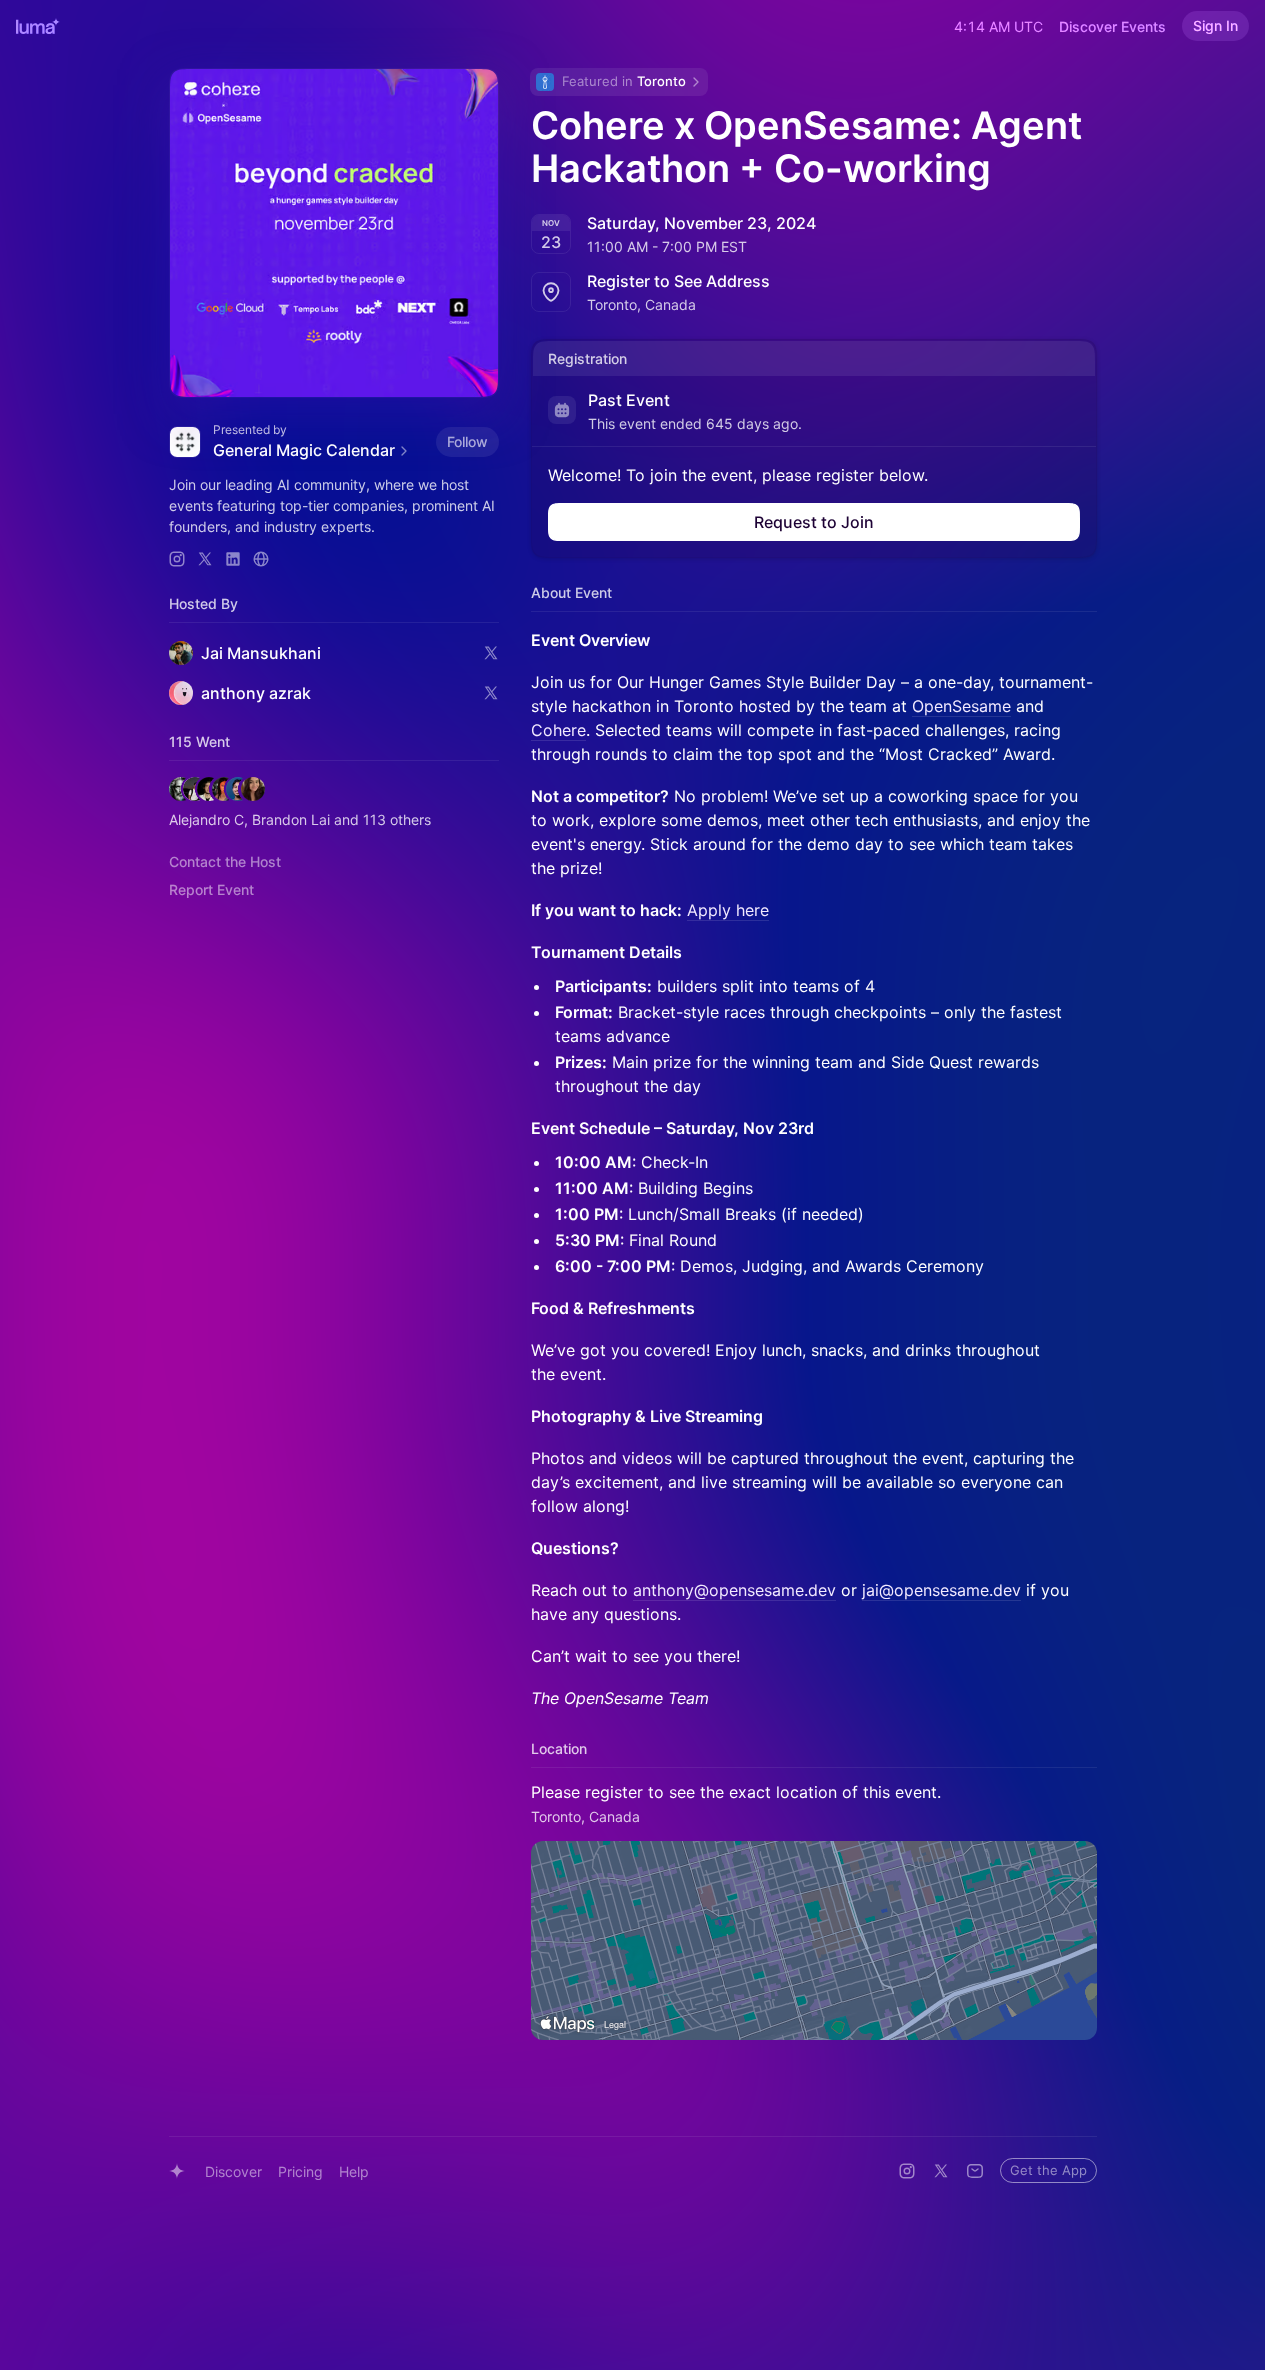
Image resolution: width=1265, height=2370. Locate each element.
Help (354, 2171)
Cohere (558, 730)
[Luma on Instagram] (907, 2171)
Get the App (1048, 2170)
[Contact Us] (975, 2171)
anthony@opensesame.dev (734, 1590)
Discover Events (1112, 26)
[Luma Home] (38, 26)
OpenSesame (961, 706)
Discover (233, 2171)
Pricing (300, 2171)
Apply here (728, 910)
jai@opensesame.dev (941, 1590)
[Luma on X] (941, 2171)
